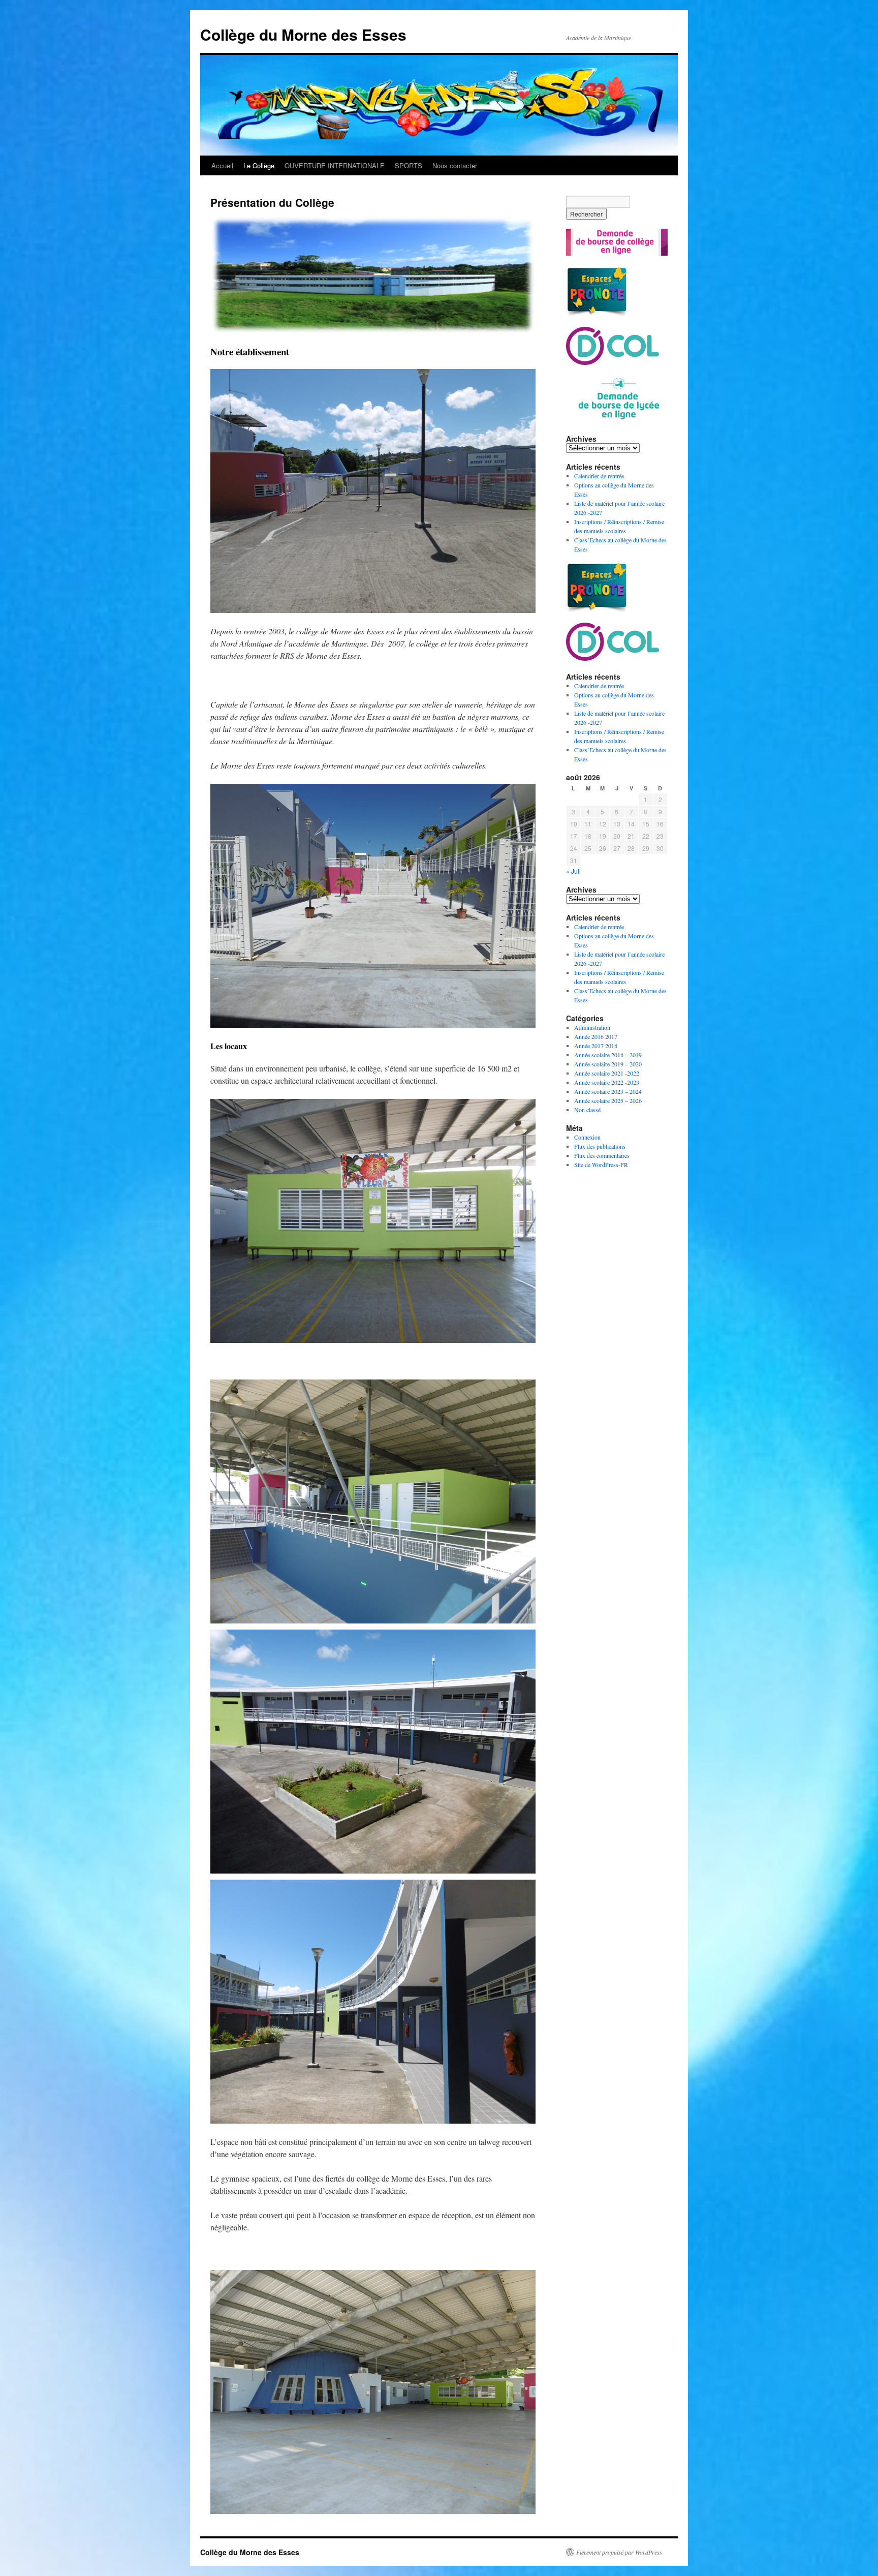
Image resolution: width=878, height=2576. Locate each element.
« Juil (573, 871)
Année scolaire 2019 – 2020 (608, 1064)
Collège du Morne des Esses (303, 34)
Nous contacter (455, 165)
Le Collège (259, 165)
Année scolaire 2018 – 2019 (608, 1055)
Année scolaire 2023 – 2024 (608, 1091)
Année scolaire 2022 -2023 (607, 1082)
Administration (592, 1027)
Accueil (222, 165)
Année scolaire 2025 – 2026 (608, 1100)
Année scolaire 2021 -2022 (607, 1073)
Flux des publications (600, 1146)
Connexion (587, 1137)
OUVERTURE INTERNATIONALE (335, 165)
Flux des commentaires (602, 1155)
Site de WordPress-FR (601, 1164)
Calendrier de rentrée (599, 476)
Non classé (587, 1110)
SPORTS (409, 165)
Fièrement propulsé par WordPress (619, 2552)
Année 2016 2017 (596, 1036)
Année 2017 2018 (596, 1046)
